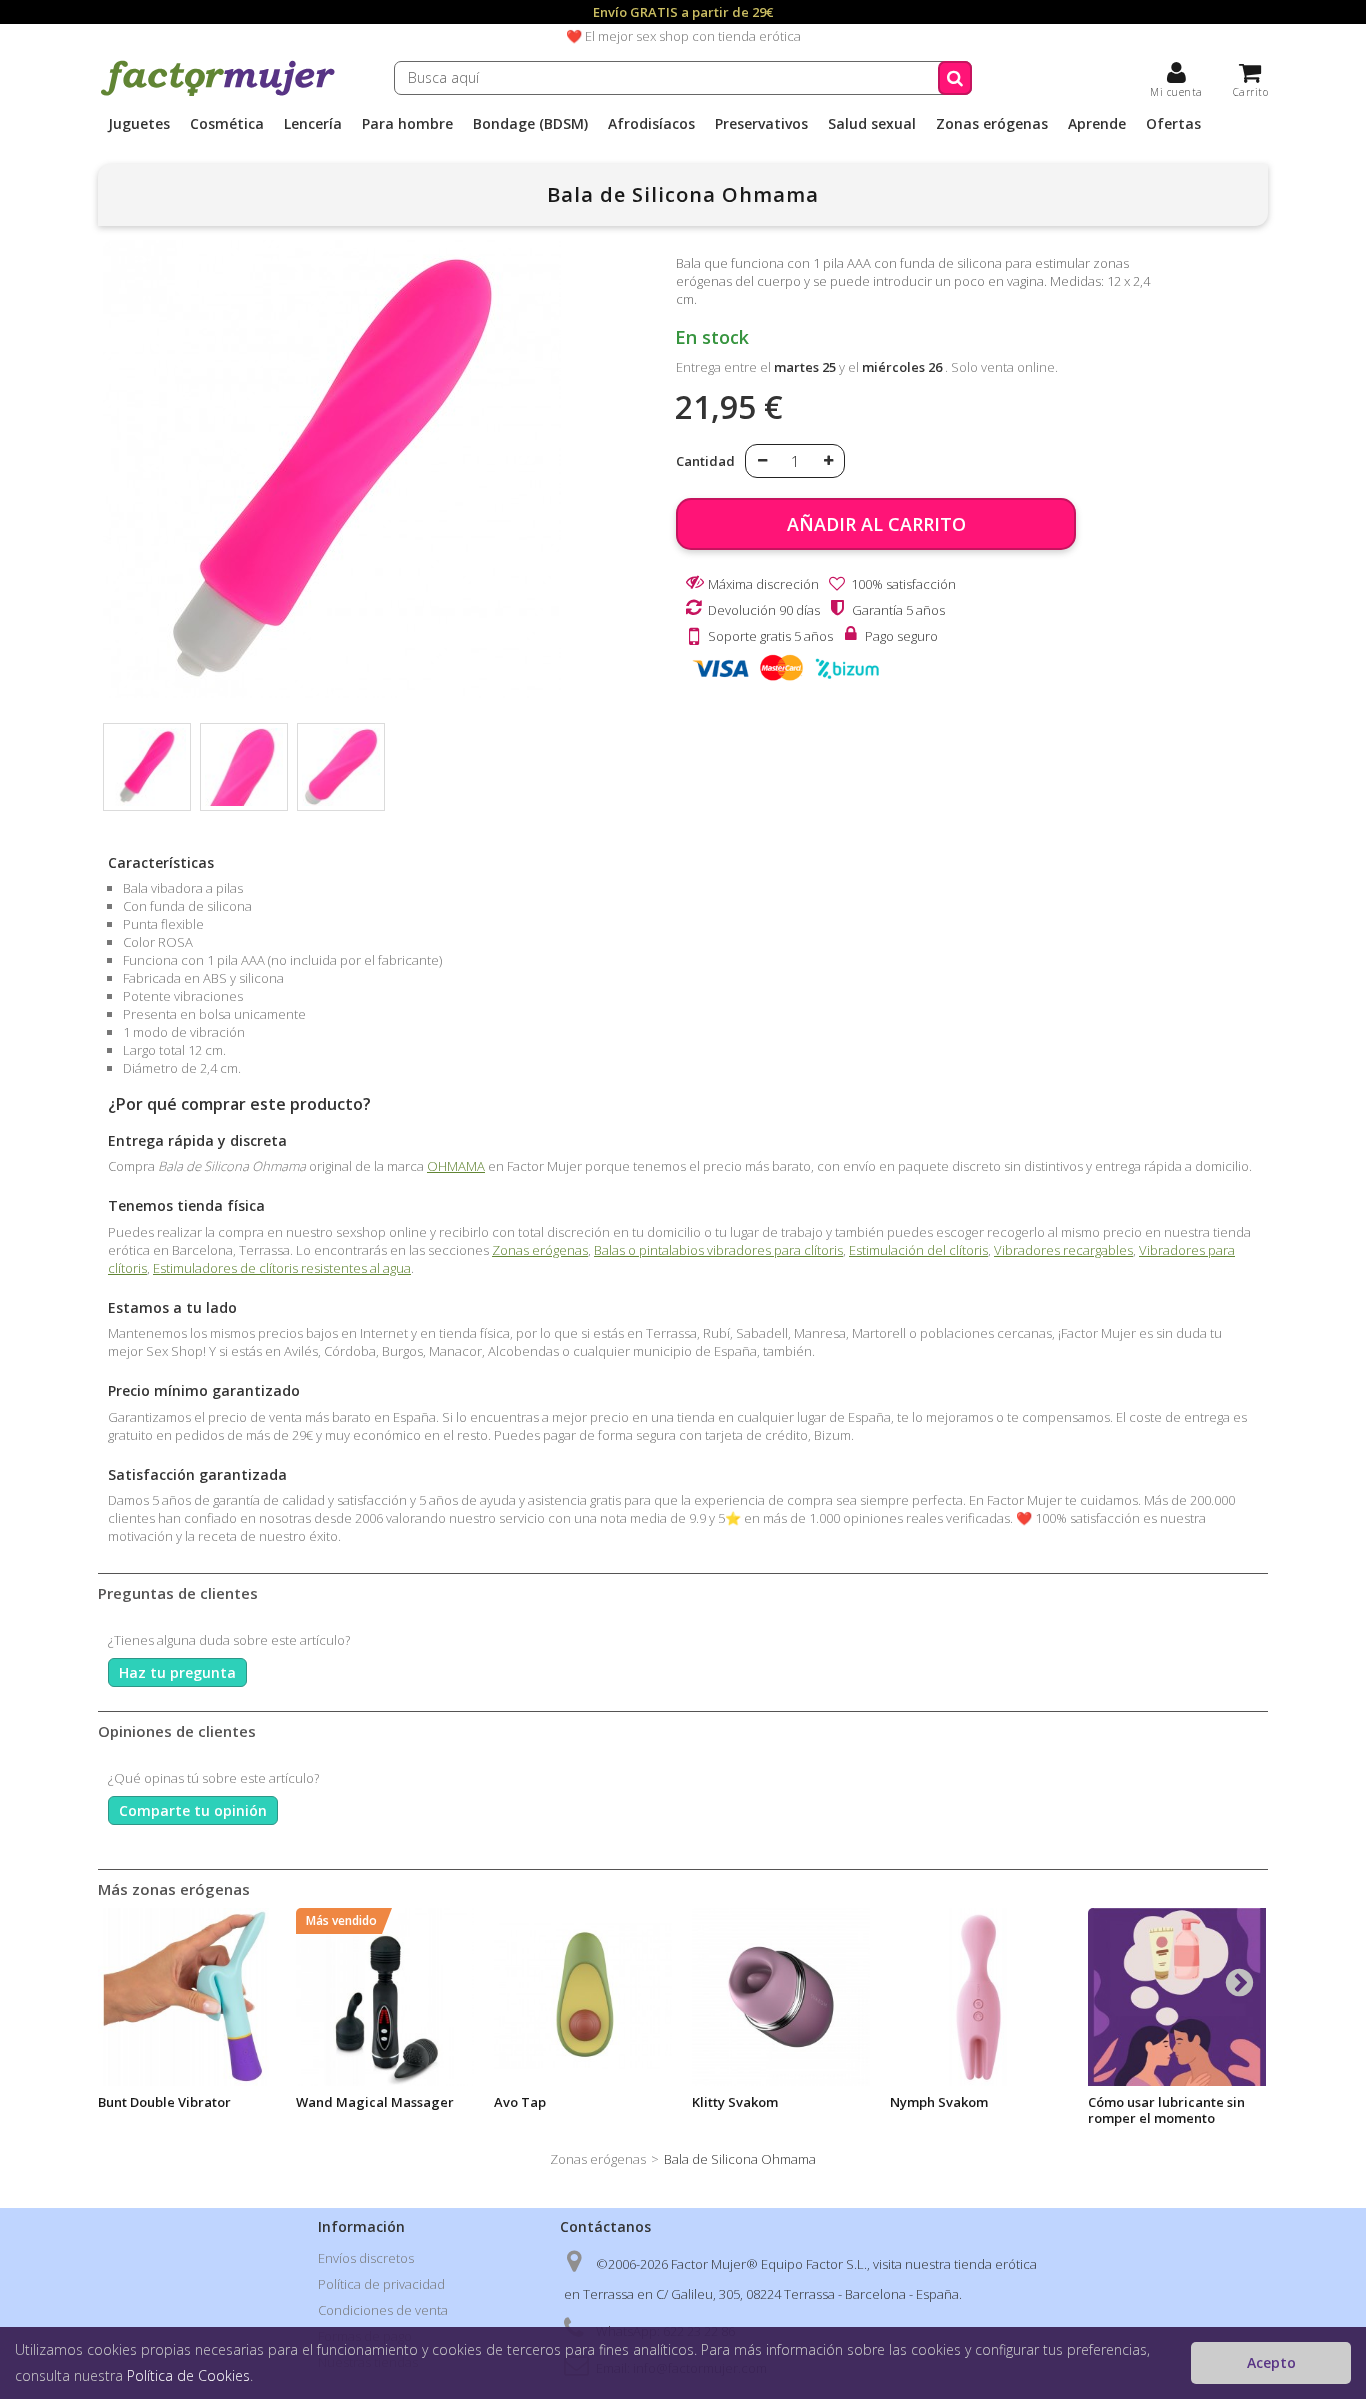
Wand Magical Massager (375, 2102)
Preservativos (761, 124)
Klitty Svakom (735, 2102)
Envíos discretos (366, 2258)
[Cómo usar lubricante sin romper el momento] (1177, 1997)
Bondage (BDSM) (530, 124)
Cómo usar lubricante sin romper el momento (1166, 2110)
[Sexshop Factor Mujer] (218, 93)
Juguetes (139, 124)
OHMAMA (456, 1166)
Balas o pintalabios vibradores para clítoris (718, 1250)
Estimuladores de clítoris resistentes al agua (282, 1268)
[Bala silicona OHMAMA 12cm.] (147, 767)
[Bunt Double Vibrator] (187, 1997)
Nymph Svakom (939, 2102)
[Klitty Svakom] (781, 1997)
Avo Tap (520, 2102)
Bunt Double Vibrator (164, 2102)
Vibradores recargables (1063, 1250)
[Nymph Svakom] (979, 1997)
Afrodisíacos (651, 124)
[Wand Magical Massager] (385, 1997)
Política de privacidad (381, 2284)
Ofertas (1173, 124)
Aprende (1097, 124)
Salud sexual (872, 124)
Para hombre (407, 124)
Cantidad (705, 461)
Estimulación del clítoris (918, 1250)
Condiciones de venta (383, 2310)
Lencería (313, 124)
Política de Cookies (188, 2375)
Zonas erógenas (992, 124)
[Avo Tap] (583, 1997)
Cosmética (227, 124)
